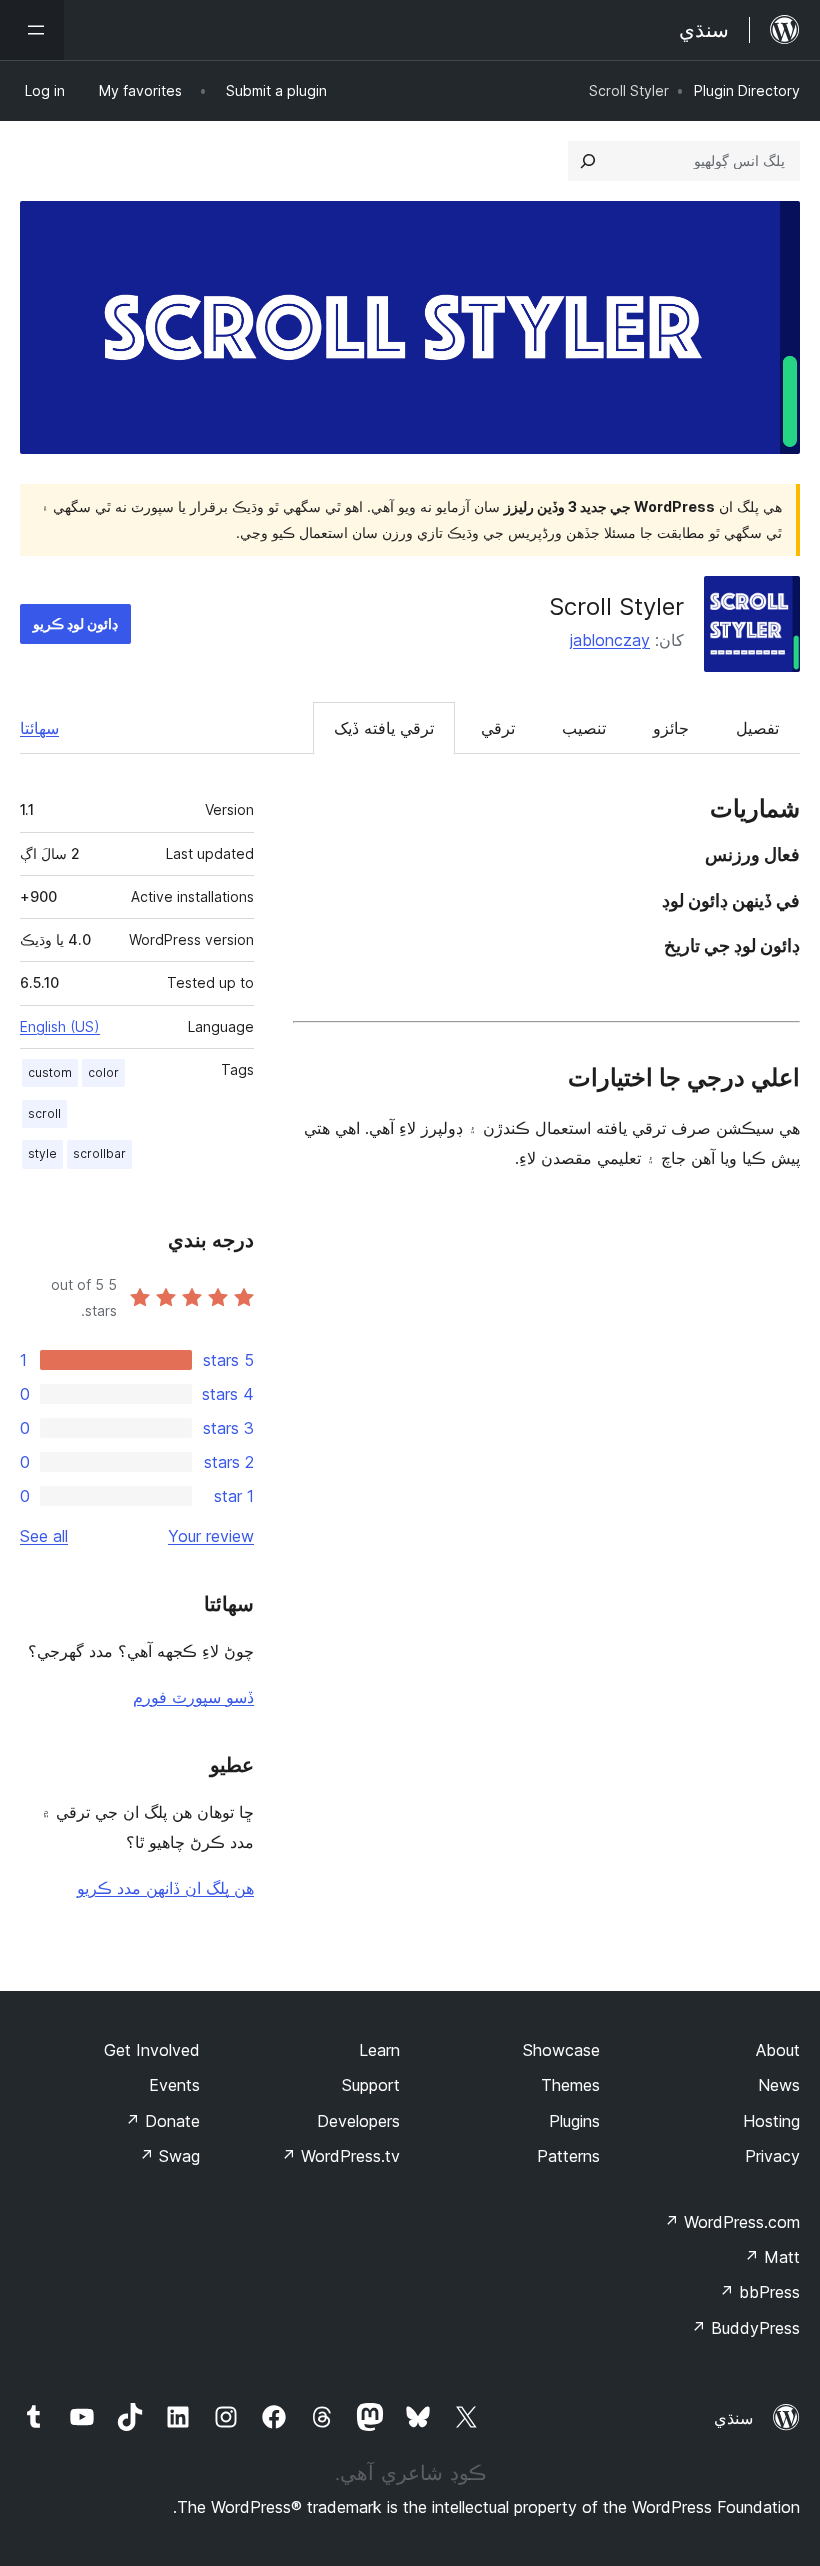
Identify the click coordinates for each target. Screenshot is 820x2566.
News (779, 2085)
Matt (772, 2257)
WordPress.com (732, 2222)
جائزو (671, 728)
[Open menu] (32, 30)
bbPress (759, 2292)
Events (174, 2085)
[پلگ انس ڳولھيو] (588, 161)
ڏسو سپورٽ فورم (193, 1697)
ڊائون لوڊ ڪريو (75, 623)
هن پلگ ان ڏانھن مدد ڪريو (165, 1888)
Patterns (568, 2156)
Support (371, 2085)
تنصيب (584, 728)
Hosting (771, 2121)
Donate (162, 2121)
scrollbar (99, 1153)
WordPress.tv (340, 2156)
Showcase (561, 2050)
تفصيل (757, 728)
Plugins (574, 2121)
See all (44, 1536)
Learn (379, 2050)
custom (50, 1072)
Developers (358, 2121)
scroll (44, 1113)
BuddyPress (745, 2328)
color (103, 1072)
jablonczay (610, 640)
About (778, 2050)
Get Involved (152, 2050)
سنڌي (733, 2418)
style (42, 1153)
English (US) (60, 1026)
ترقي (498, 728)
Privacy (772, 2156)
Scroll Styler (616, 606)
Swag (169, 2156)
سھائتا (39, 728)
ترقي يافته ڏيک (384, 728)
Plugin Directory (747, 90)
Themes (570, 2085)
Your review (211, 1536)
